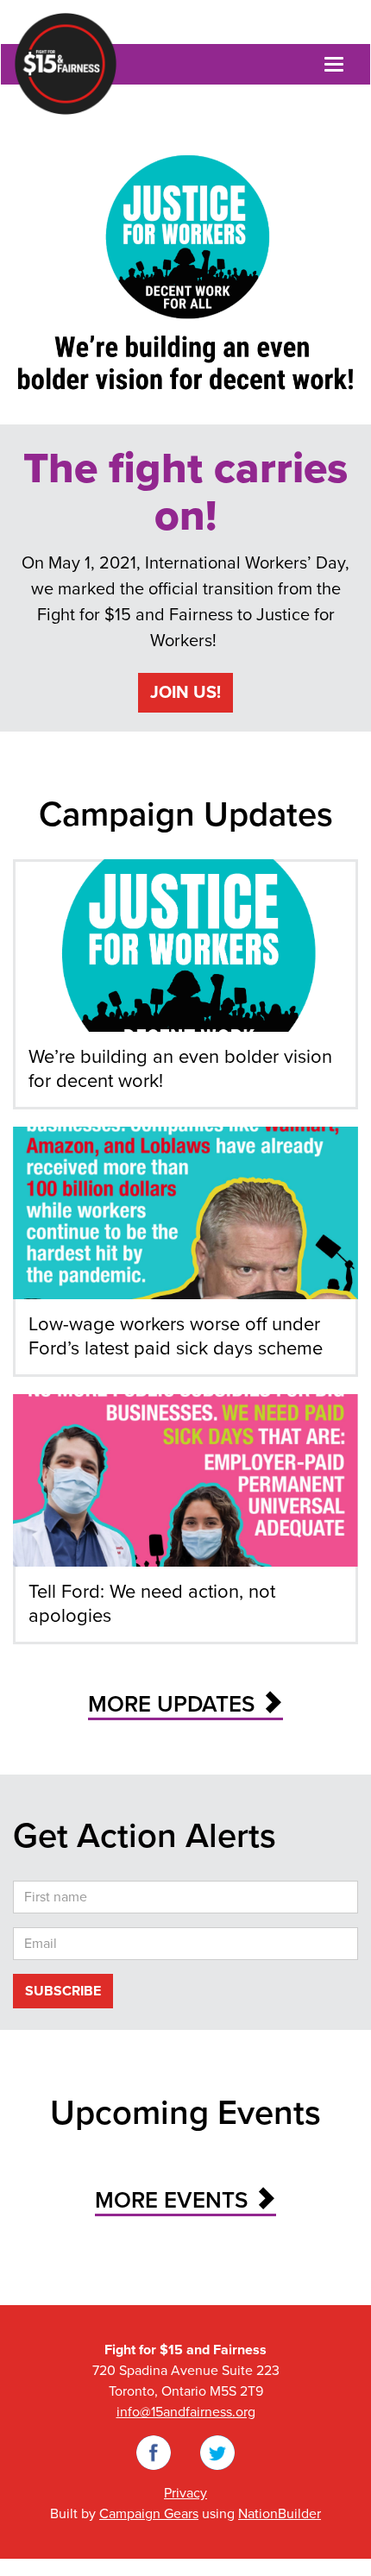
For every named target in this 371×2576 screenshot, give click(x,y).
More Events (174, 2200)
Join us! (185, 693)
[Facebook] (154, 2452)
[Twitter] (217, 2452)
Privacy (185, 2493)
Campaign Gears (149, 2514)
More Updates (174, 1704)
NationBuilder (280, 2514)
